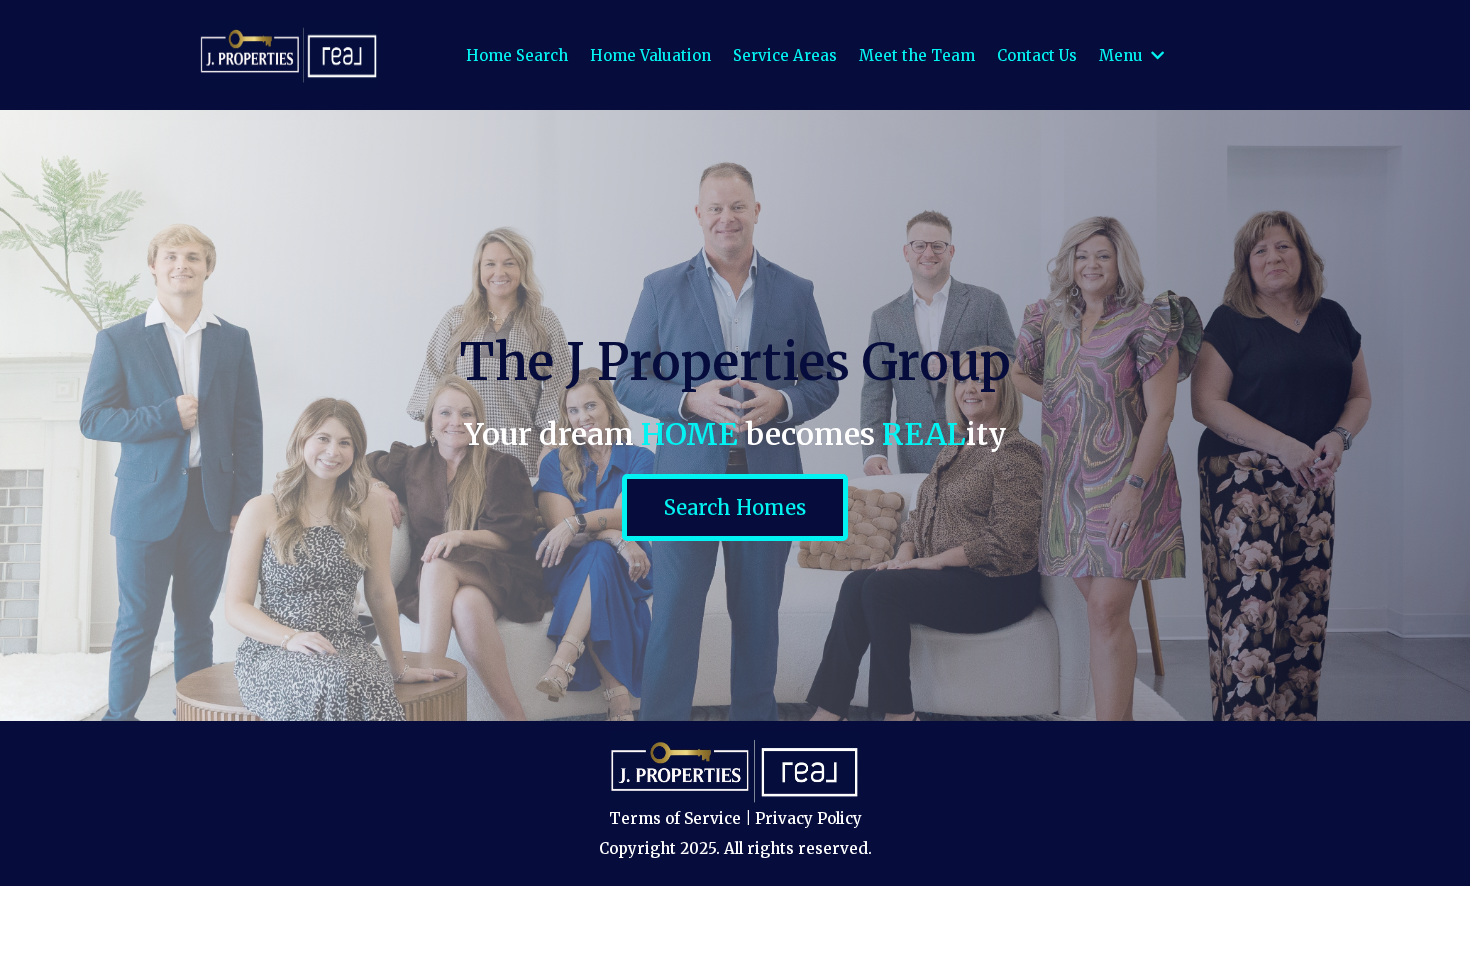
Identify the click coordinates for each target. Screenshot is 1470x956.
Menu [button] (1123, 55)
